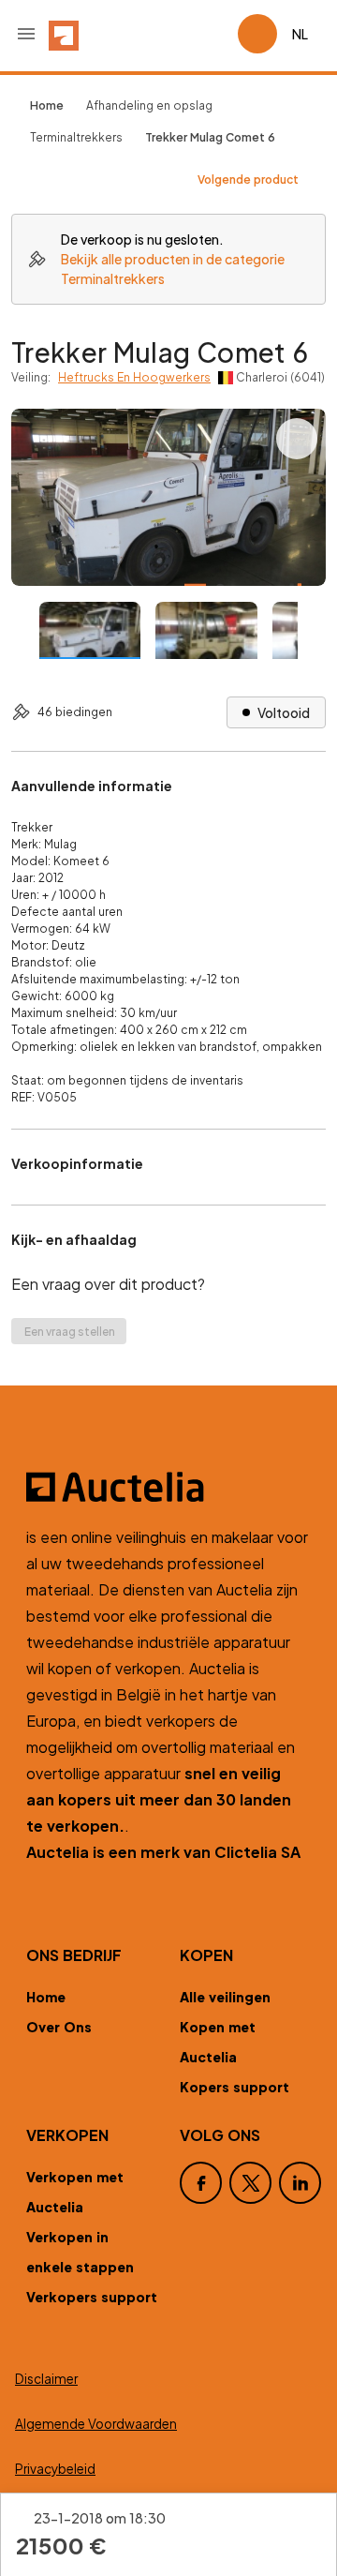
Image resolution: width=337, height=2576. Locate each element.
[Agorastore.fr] (168, 1487)
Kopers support (234, 2087)
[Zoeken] (170, 34)
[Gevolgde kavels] (215, 34)
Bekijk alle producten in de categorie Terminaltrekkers (173, 269)
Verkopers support (92, 2297)
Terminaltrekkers (76, 137)
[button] (26, 34)
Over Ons (59, 2027)
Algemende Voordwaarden (96, 2424)
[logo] (64, 34)
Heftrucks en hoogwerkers (134, 377)
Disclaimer (46, 2379)
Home (46, 1997)
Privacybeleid (55, 2469)
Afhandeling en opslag (149, 105)
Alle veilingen (225, 1997)
